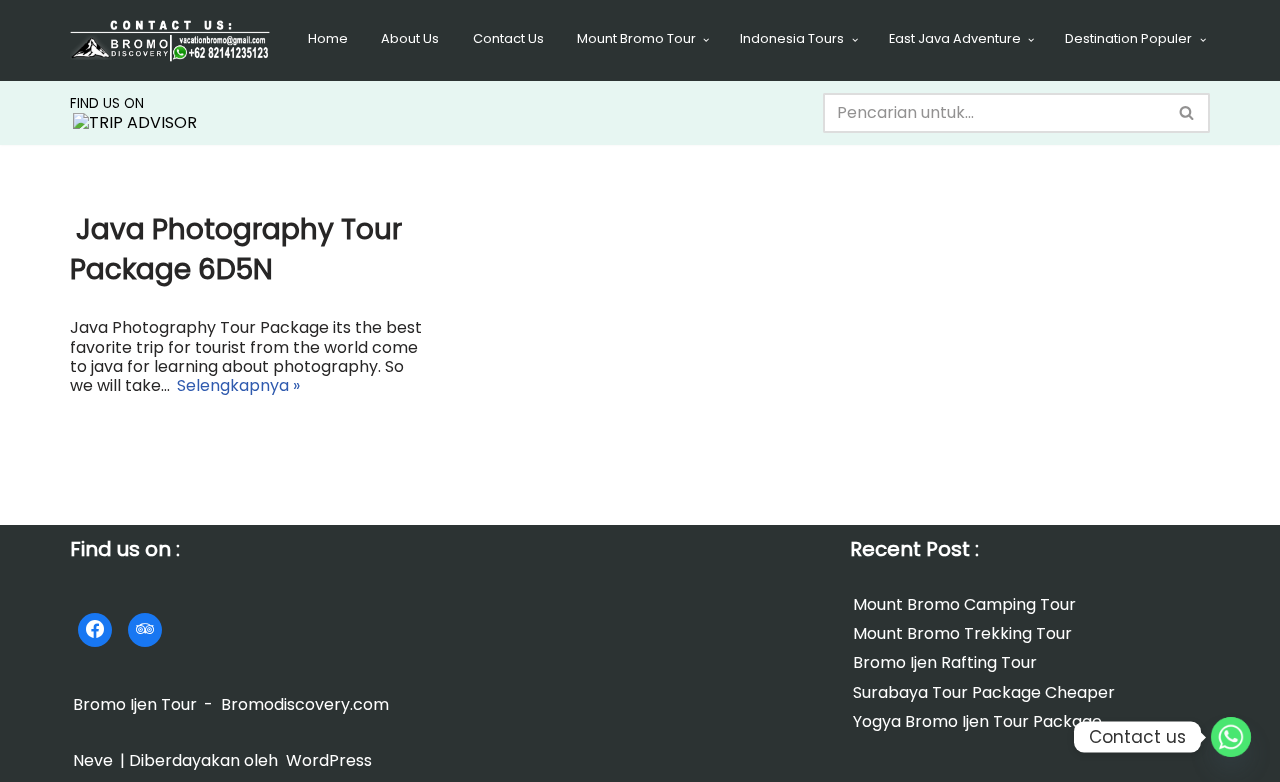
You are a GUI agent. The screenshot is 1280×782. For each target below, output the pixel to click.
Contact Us (508, 38)
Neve (93, 760)
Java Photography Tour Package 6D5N (236, 249)
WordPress (329, 760)
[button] (706, 40)
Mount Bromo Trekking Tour (962, 633)
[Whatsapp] (1231, 737)
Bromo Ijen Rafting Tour (945, 663)
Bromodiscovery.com (305, 704)
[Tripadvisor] (145, 630)
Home (328, 38)
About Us (410, 38)
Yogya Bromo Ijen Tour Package (977, 721)
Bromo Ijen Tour (135, 704)
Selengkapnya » (237, 386)
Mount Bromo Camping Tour (964, 604)
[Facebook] (95, 630)
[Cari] (1187, 113)
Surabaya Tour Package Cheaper (984, 692)
